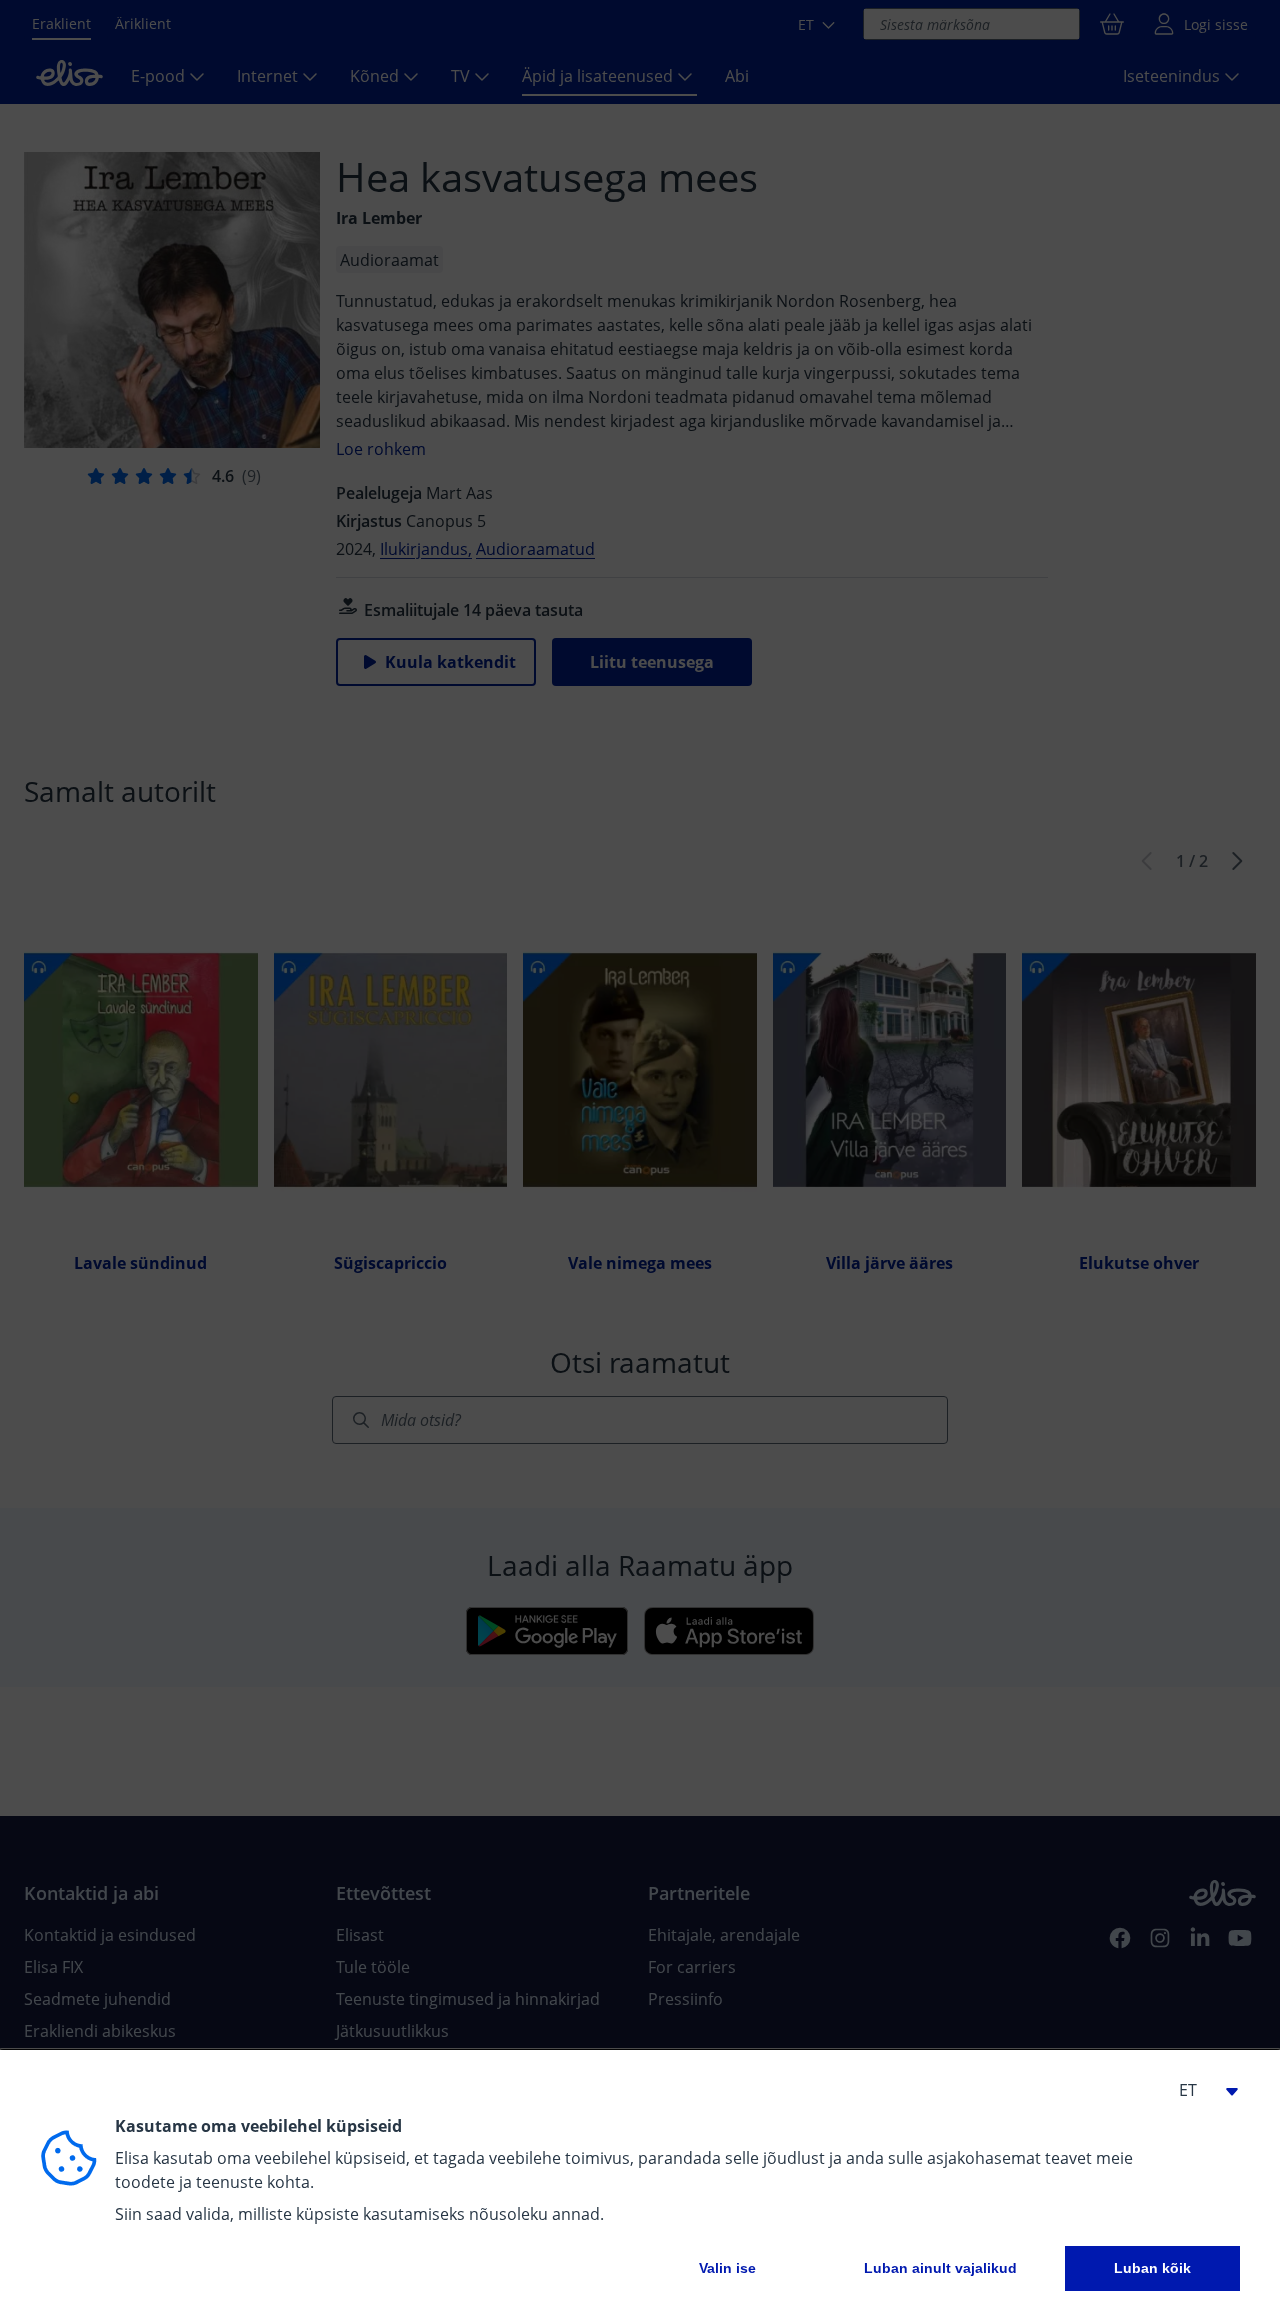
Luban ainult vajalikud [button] (940, 2268)
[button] (1200, 2090)
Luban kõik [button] (1152, 2268)
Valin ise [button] (727, 2268)
